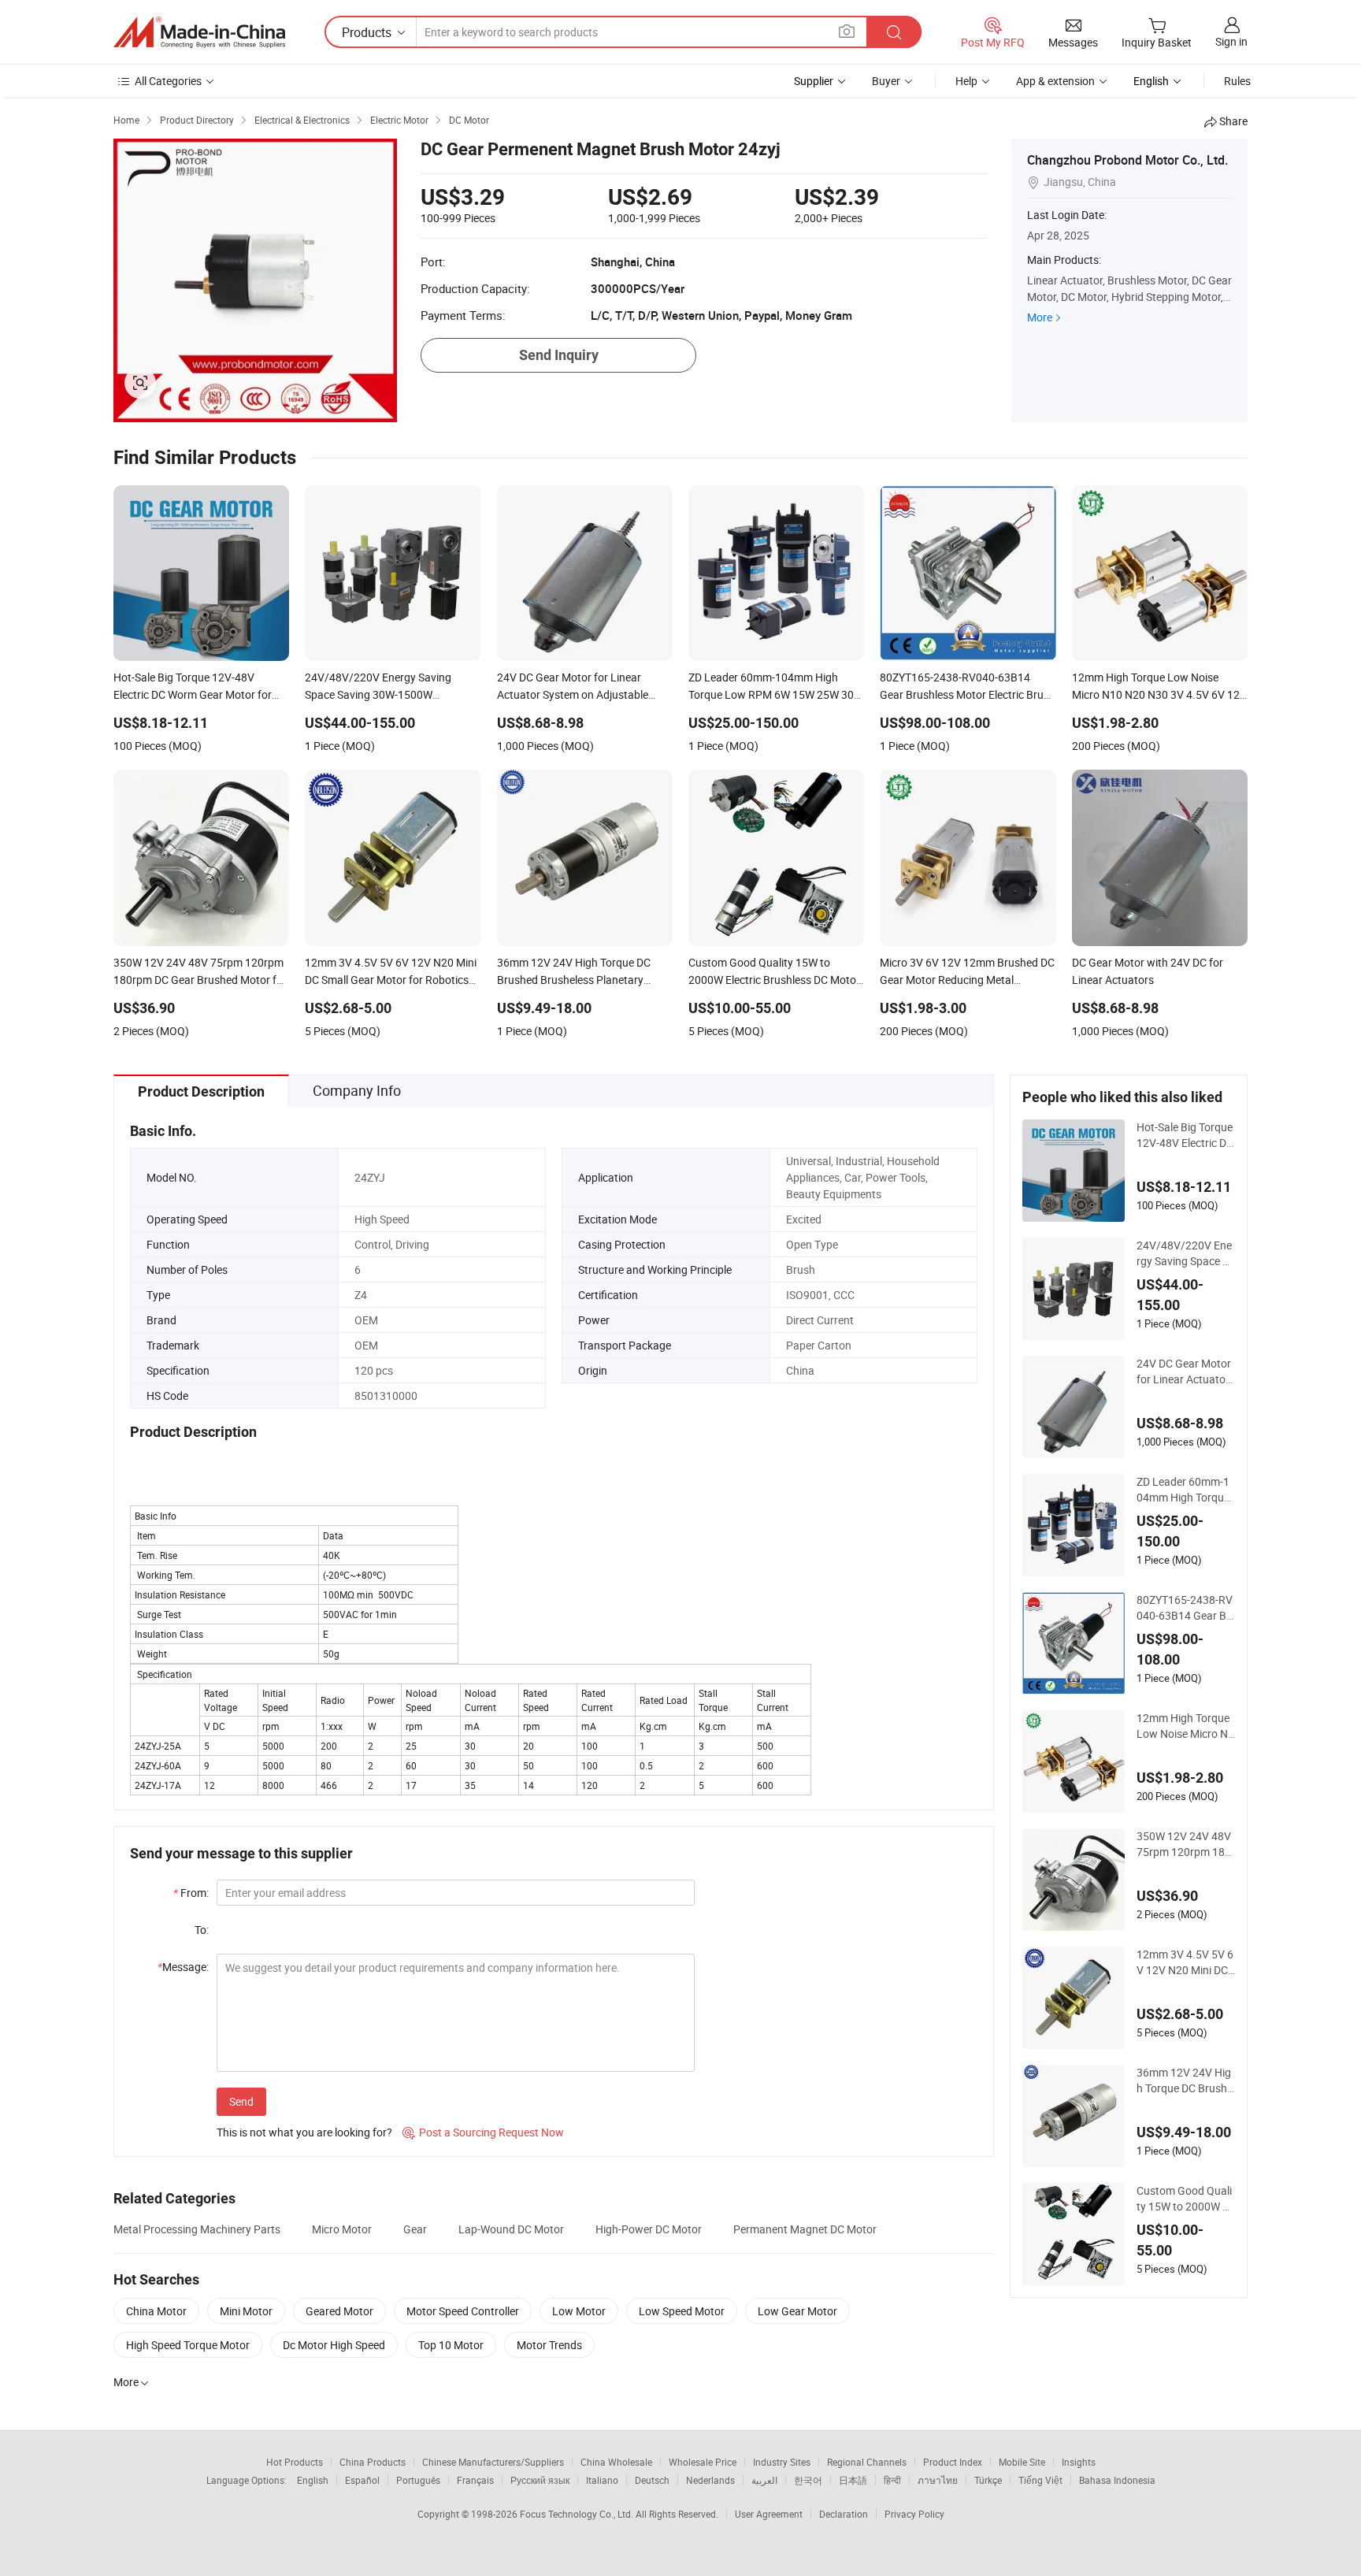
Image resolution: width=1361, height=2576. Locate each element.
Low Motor (579, 2311)
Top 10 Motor (451, 2345)
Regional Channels (867, 2462)
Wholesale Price (703, 2462)
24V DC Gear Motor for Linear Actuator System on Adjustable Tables (1185, 1372)
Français (475, 2480)
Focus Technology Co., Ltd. (578, 2514)
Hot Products (295, 2462)
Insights (1079, 2462)
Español (362, 2480)
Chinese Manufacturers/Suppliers (493, 2462)
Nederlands (710, 2480)
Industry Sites (782, 2462)
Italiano (602, 2480)
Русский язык (540, 2480)
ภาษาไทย (938, 2480)
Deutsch (652, 2480)
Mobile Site (1022, 2462)
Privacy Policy (914, 2514)
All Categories (168, 81)
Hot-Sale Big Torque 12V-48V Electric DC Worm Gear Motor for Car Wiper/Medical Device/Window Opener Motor (1185, 1135)
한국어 (808, 2480)
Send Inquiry (559, 355)
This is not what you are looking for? (304, 2132)
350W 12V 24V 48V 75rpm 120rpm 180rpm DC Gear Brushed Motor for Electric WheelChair (1186, 1844)
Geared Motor (339, 2311)
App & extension (1055, 81)
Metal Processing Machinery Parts (197, 2229)
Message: (183, 1967)
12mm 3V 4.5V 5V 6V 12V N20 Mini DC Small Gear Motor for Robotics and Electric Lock (1185, 1962)
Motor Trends (549, 2345)
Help (966, 81)
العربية (764, 2480)
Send (241, 2101)
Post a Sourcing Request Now (483, 2132)
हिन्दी (892, 2480)
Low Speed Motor (682, 2311)
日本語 (853, 2480)
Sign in (1231, 41)
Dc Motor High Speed (334, 2345)
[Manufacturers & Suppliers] (199, 32)
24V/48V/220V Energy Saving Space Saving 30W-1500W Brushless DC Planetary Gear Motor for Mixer (1186, 1253)
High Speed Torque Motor (188, 2345)
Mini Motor (246, 2311)
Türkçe (988, 2480)
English (313, 2480)
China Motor (156, 2311)
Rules (1237, 81)
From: (191, 1893)
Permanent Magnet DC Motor (805, 2229)
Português (418, 2480)
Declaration (844, 2514)
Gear (415, 2229)
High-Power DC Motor (649, 2229)
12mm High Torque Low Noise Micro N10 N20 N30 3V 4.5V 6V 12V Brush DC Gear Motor (1185, 1726)
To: (202, 1930)
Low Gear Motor (797, 2311)
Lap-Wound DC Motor (511, 2229)
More (1040, 317)
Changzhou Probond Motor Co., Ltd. (1127, 160)
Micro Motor (342, 2229)
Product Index (953, 2462)
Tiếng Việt (1040, 2480)
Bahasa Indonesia (1117, 2480)
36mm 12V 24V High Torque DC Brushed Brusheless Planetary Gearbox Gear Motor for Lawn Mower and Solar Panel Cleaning (1185, 2080)
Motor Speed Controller (463, 2311)
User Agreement (769, 2514)
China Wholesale (616, 2462)
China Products (373, 2462)
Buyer (886, 81)
